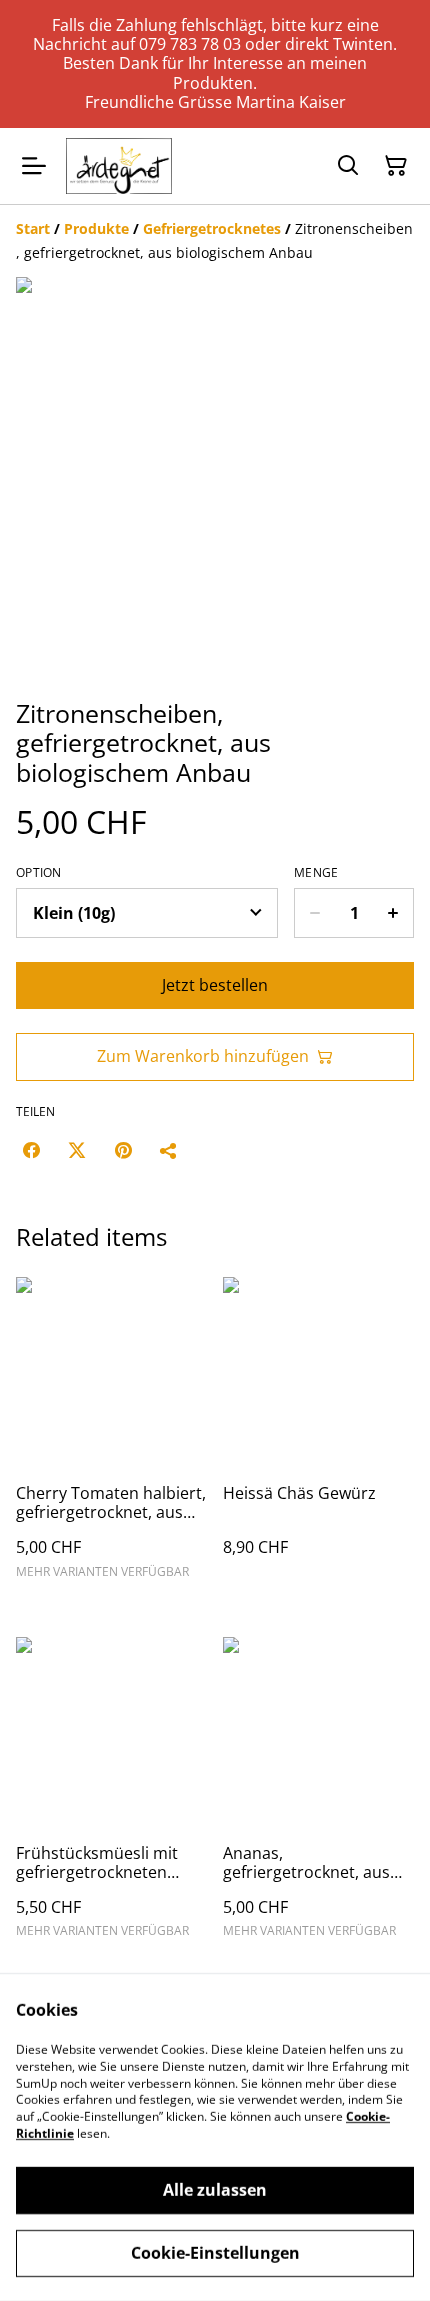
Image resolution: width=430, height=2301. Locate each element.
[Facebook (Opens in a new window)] (31, 1150)
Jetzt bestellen (215, 985)
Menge (316, 873)
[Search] (348, 166)
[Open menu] (34, 166)
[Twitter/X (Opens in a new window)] (77, 1150)
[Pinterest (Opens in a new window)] (123, 1150)
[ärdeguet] (119, 166)
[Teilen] (169, 1150)
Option (39, 873)
